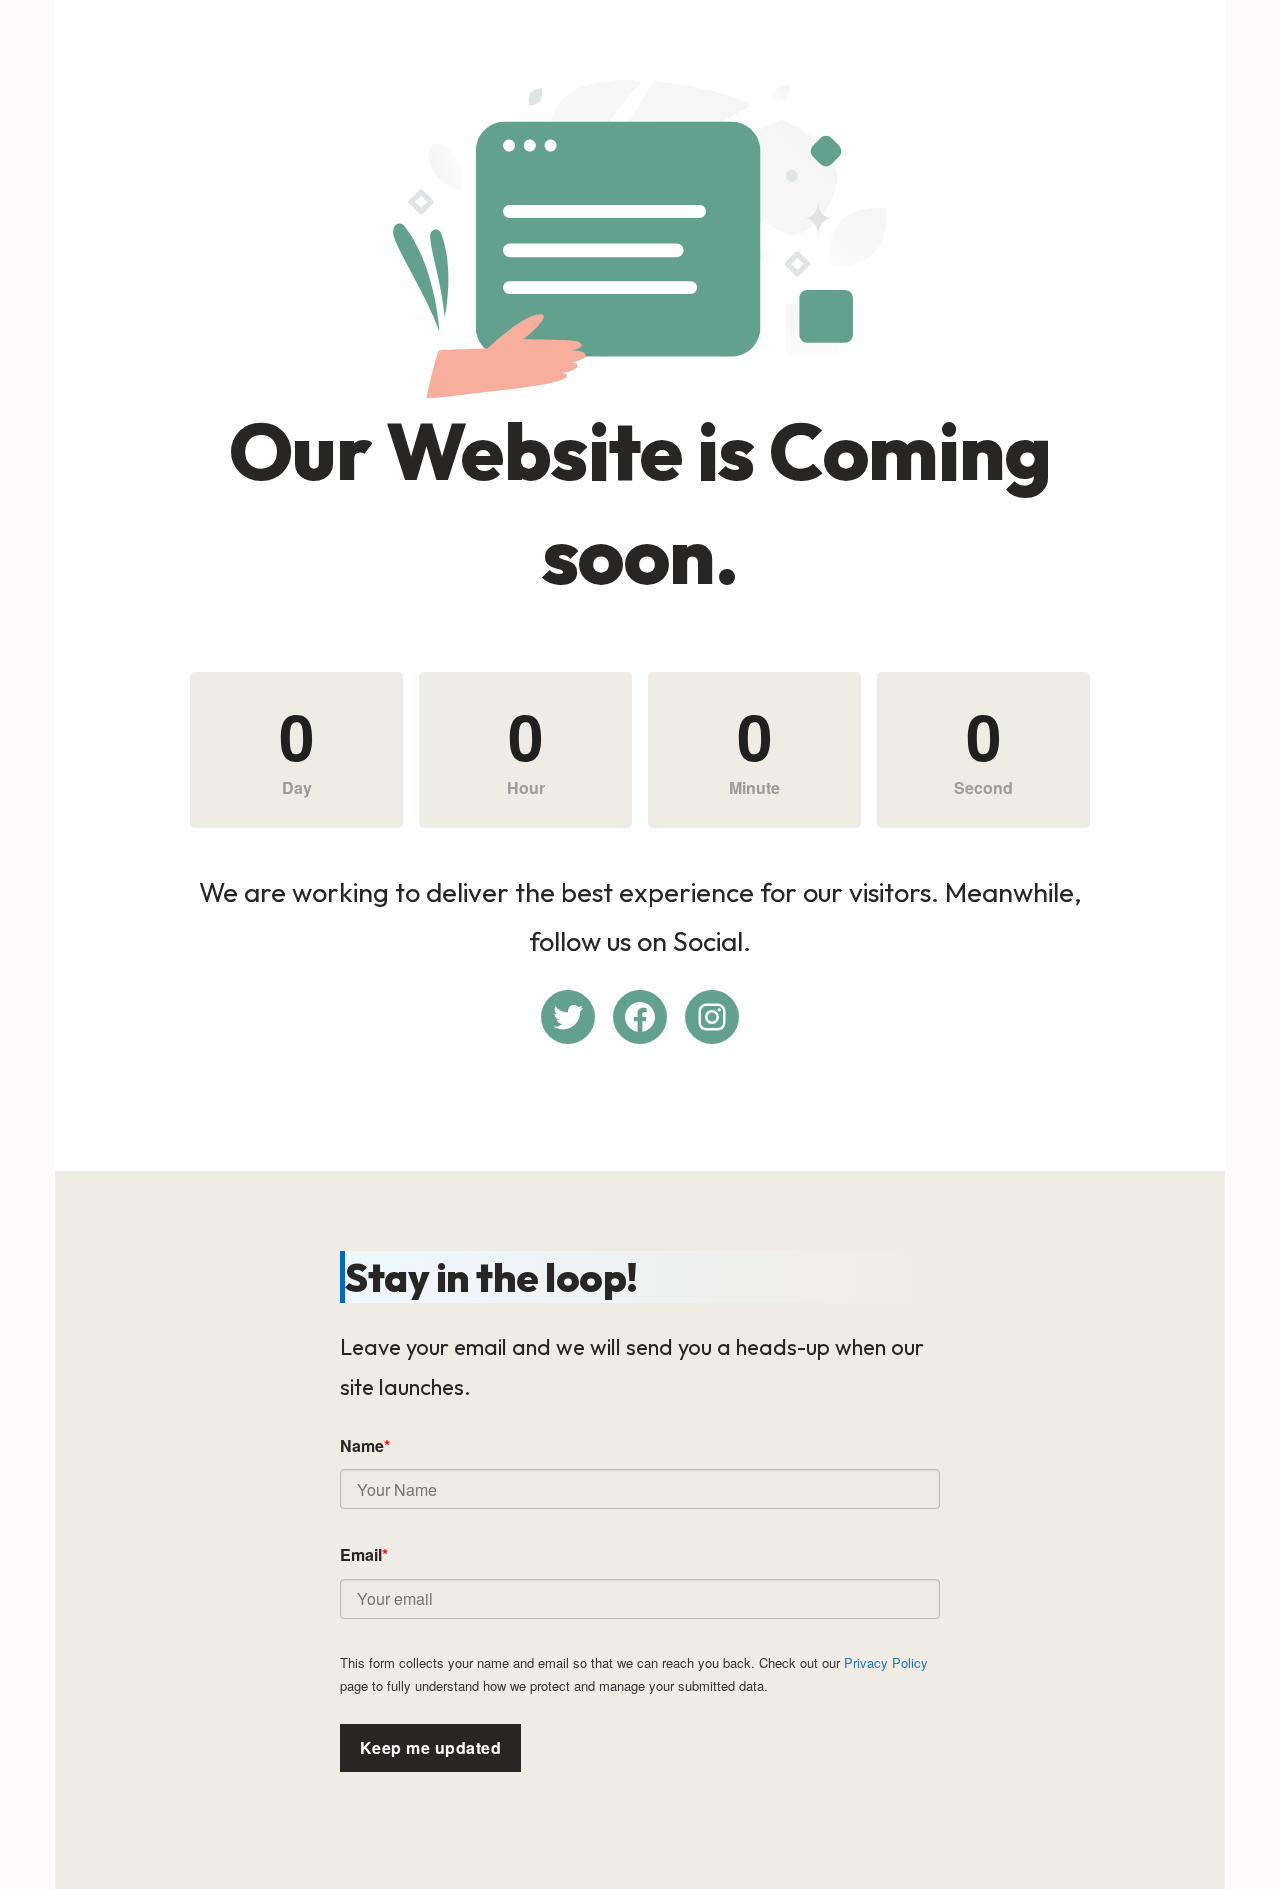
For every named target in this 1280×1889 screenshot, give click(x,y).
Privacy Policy (886, 1662)
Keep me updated (430, 1747)
